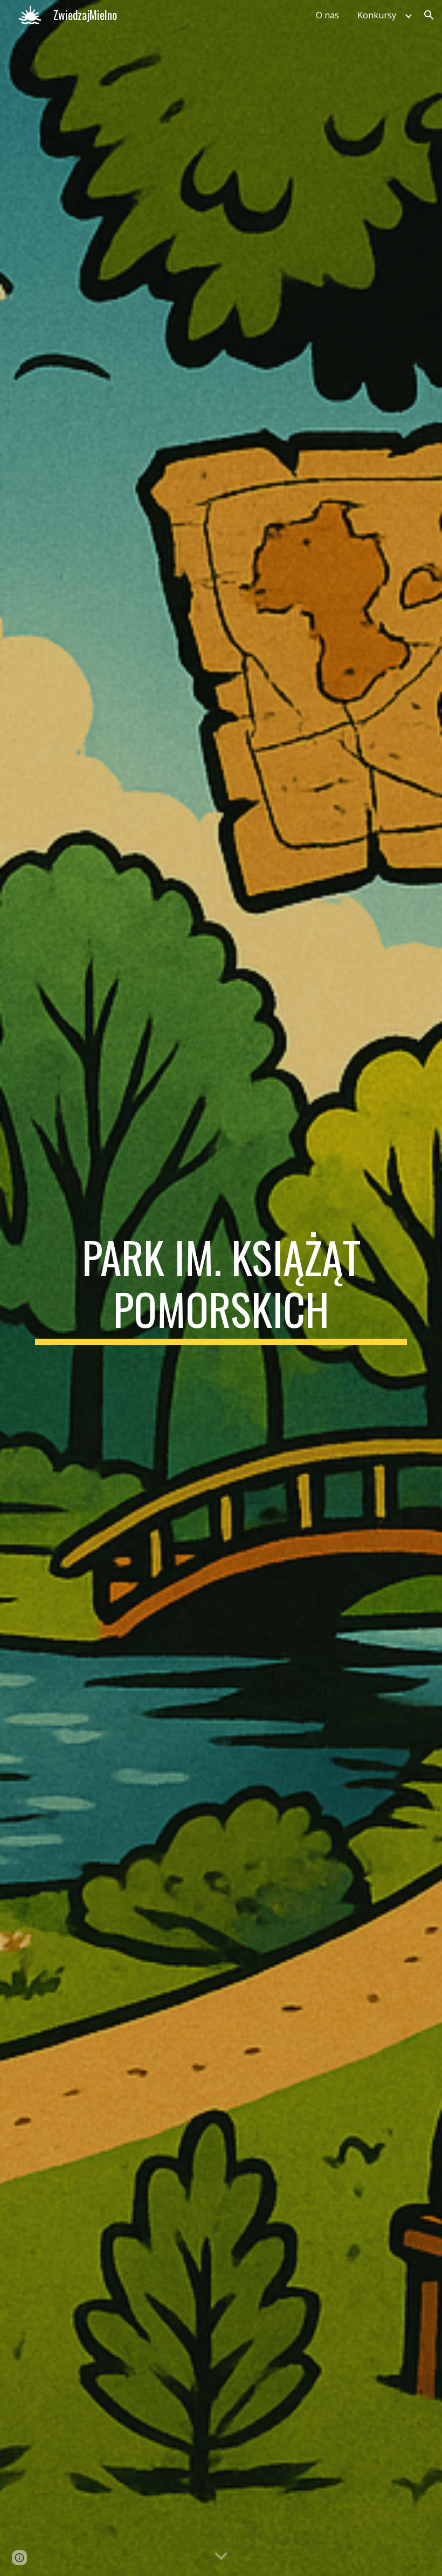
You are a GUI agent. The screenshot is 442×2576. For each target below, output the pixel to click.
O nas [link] (327, 15)
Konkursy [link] (377, 15)
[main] (221, 1288)
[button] (429, 15)
